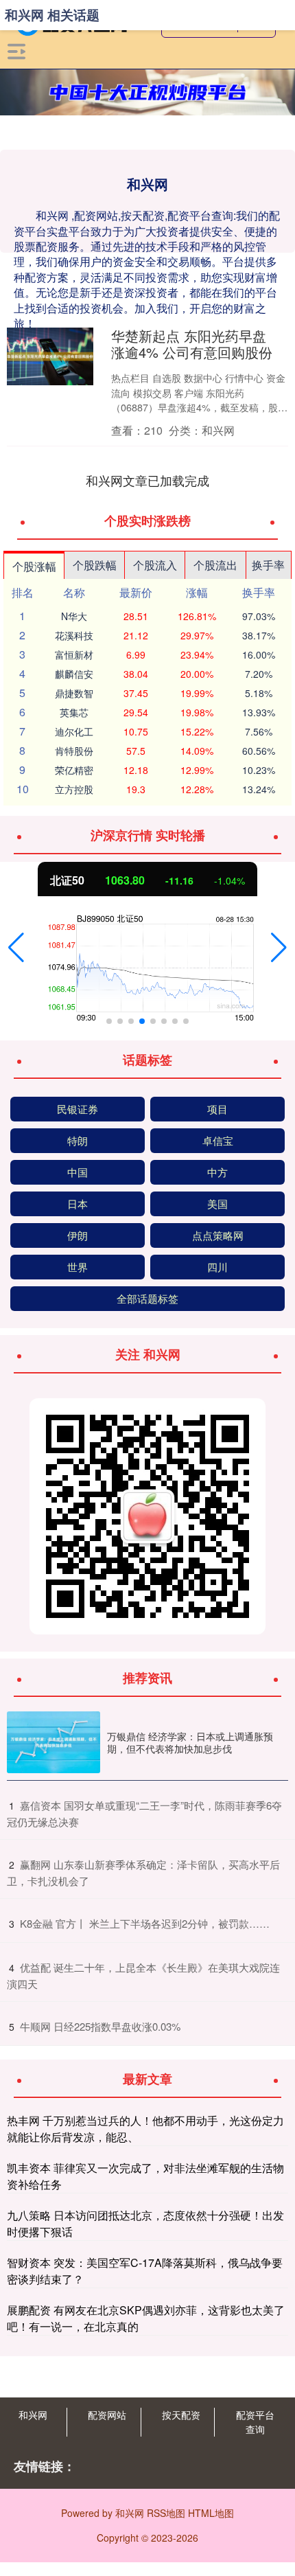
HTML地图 (211, 2513)
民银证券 (78, 1109)
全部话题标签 (147, 1298)
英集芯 (74, 712)
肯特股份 (74, 751)
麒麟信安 (74, 674)
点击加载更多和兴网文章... (148, 480)
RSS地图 (166, 2513)
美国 (217, 1204)
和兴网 (33, 2415)
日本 (78, 1204)
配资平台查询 (255, 2422)
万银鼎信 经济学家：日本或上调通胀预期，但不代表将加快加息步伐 (190, 1742)
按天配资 (181, 2415)
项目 (217, 1109)
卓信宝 (218, 1140)
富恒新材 (74, 654)
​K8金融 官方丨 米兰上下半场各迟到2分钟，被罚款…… (145, 1923)
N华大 (74, 616)
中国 (78, 1172)
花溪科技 (74, 635)
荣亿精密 (74, 770)
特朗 (78, 1140)
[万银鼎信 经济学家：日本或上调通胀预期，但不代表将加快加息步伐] (54, 1743)
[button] (16, 948)
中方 (217, 1172)
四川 (217, 1267)
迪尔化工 (74, 731)
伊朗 (78, 1235)
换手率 (268, 565)
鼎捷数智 (74, 693)
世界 (78, 1267)
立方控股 (74, 789)
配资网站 (107, 2415)
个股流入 (155, 565)
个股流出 (215, 565)
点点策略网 (218, 1235)
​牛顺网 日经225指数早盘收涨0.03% (100, 2026)
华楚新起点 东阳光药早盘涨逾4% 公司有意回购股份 (192, 344)
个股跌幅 (95, 565)
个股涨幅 (34, 566)
